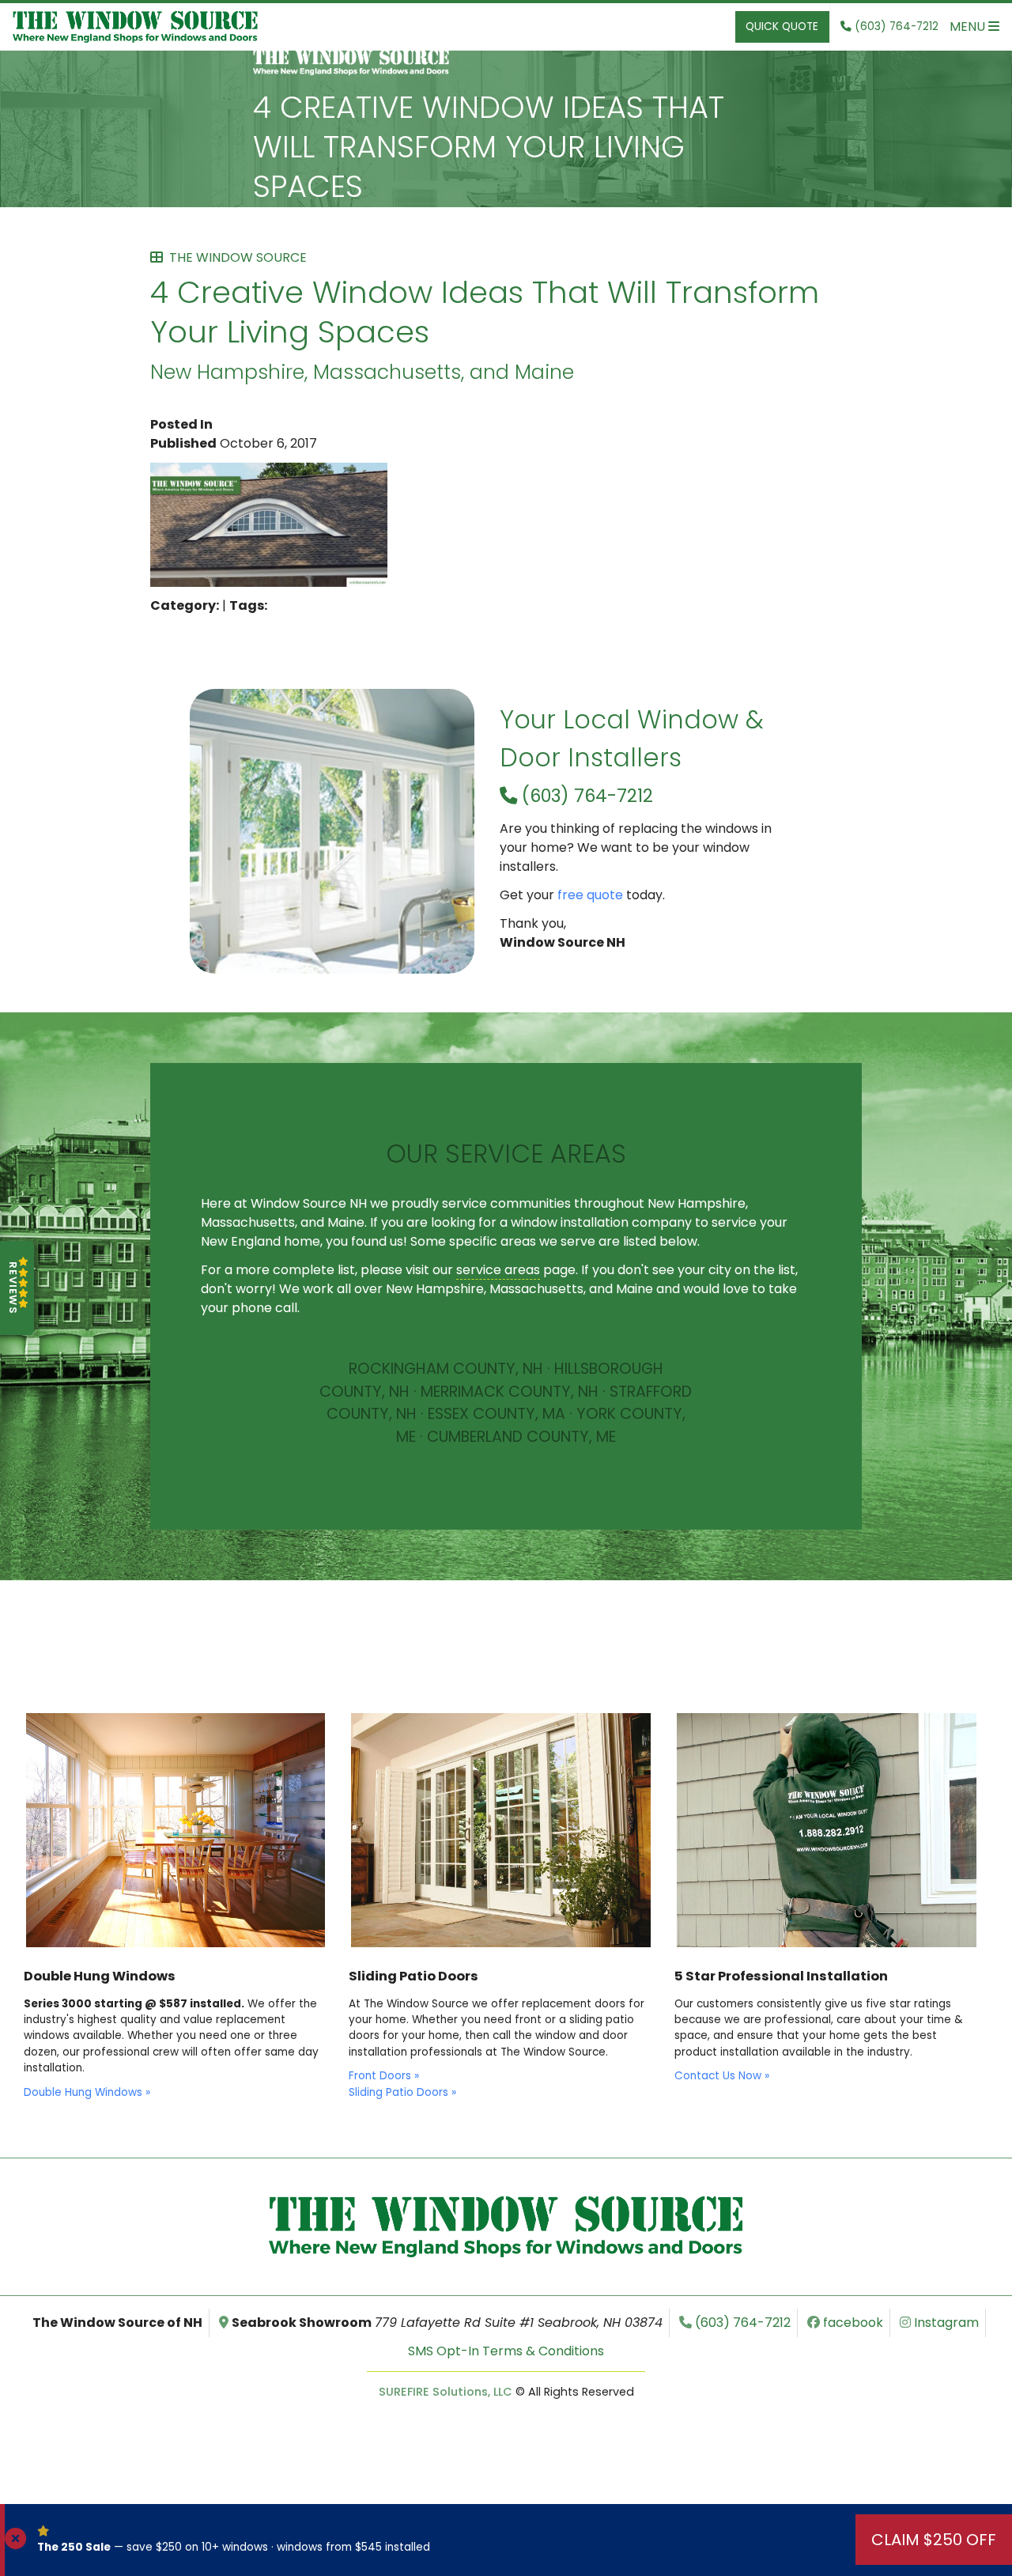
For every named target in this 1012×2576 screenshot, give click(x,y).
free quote (590, 895)
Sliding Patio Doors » (402, 2092)
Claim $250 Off (934, 2540)
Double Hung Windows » (87, 2092)
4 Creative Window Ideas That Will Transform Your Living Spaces (489, 147)
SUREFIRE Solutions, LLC (446, 2392)
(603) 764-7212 (585, 796)
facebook (852, 2323)
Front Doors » (384, 2076)
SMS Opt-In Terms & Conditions (506, 2351)
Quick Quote (782, 26)
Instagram (945, 2323)
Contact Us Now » (722, 2076)
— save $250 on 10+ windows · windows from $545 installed (234, 2547)
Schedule (506, 1468)
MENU (969, 26)
